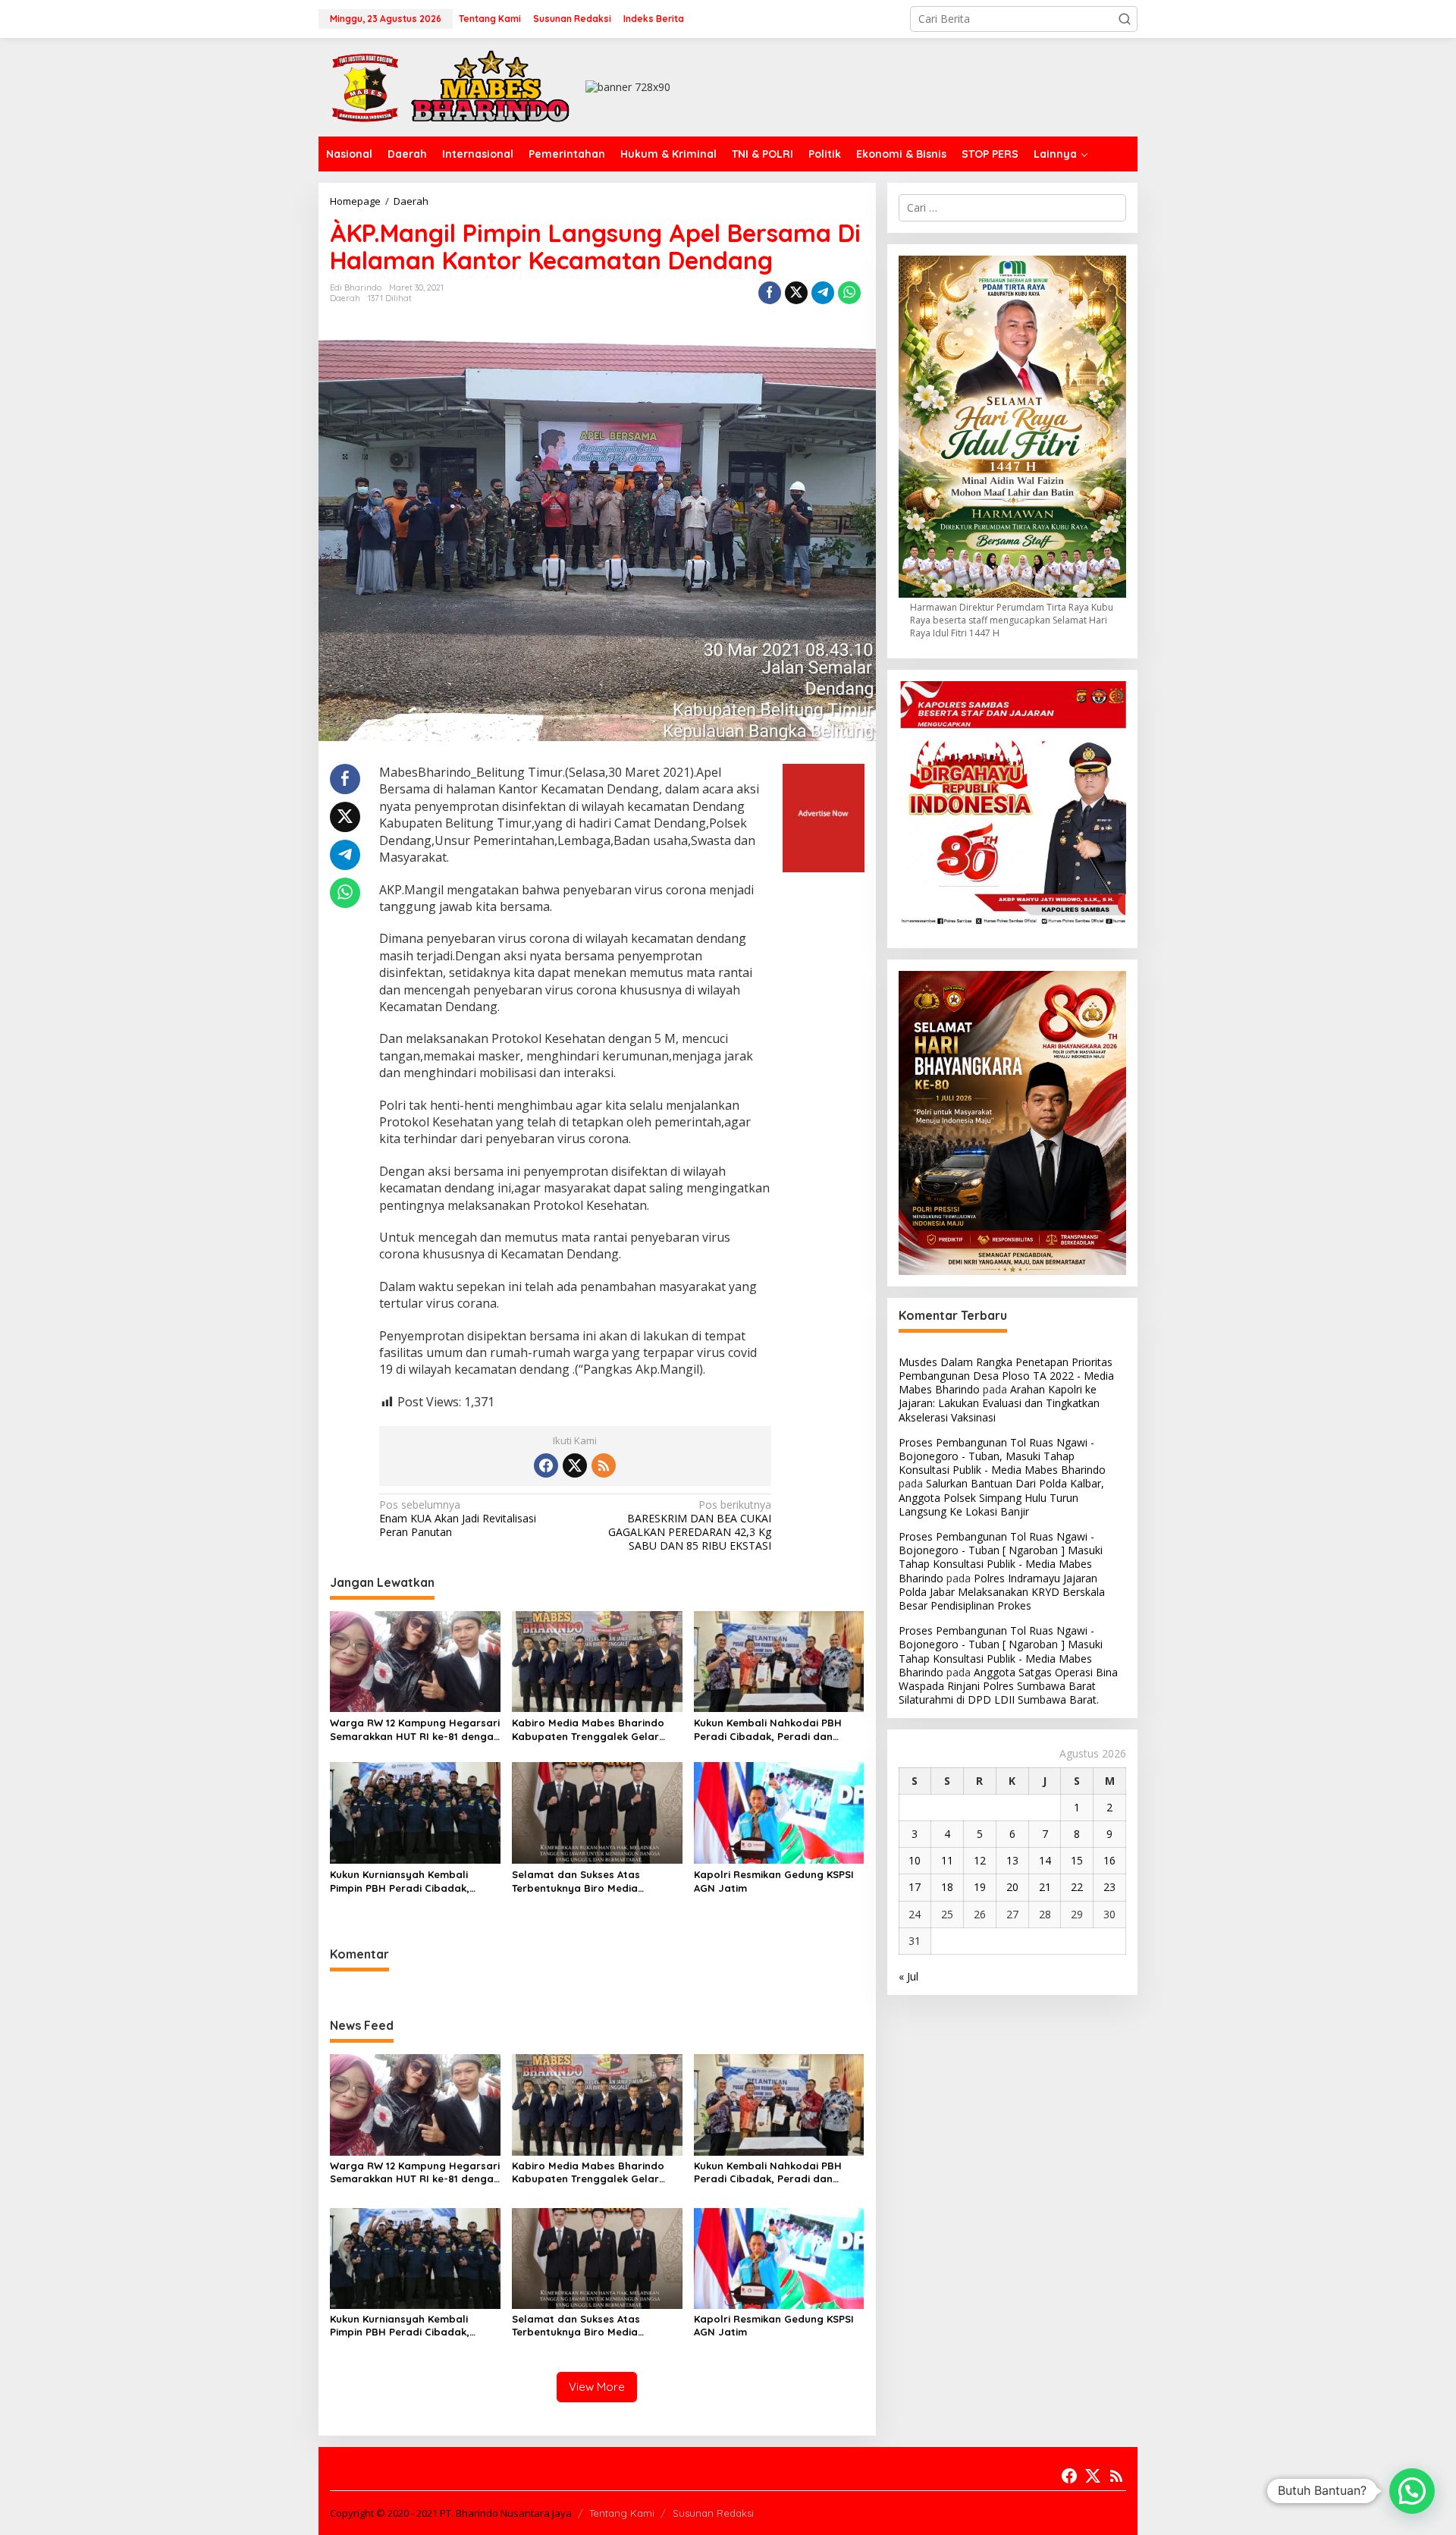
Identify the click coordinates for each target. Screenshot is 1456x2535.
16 (1109, 1860)
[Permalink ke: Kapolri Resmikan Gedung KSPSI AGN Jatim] (779, 1812)
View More (597, 2387)
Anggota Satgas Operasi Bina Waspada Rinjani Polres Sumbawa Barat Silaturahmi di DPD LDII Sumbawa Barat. (1008, 1686)
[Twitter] (575, 1465)
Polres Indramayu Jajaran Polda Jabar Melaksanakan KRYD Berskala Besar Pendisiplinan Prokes (1002, 1592)
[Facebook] (546, 1465)
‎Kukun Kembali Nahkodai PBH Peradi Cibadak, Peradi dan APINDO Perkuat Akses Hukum (768, 1730)
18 (947, 1887)
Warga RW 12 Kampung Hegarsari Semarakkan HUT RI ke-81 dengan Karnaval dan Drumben (415, 1730)
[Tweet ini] (796, 293)
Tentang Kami (622, 2513)
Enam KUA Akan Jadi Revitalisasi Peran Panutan (458, 1519)
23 (1109, 1887)
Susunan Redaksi (713, 2513)
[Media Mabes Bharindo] (451, 86)
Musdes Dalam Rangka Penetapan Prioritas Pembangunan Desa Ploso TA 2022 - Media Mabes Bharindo (1006, 1376)
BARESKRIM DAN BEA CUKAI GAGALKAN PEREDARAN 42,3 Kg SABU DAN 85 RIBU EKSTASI (690, 1526)
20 (1012, 1887)
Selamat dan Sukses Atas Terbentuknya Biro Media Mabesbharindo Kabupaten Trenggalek (581, 1882)
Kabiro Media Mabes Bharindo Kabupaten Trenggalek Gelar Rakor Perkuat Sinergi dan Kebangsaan (588, 1730)
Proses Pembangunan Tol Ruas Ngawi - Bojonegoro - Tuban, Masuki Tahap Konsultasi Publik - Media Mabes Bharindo (1002, 1456)
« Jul (908, 1976)
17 (915, 1887)
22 (1077, 1887)
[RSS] (604, 1465)
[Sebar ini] (770, 293)
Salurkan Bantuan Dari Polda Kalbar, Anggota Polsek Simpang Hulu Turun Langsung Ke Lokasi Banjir (1001, 1497)
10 (915, 1860)
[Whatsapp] (849, 293)
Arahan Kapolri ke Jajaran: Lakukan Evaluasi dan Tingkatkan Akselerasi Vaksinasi (999, 1403)
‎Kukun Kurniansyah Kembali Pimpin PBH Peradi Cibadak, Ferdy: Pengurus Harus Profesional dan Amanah (400, 1882)
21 (1045, 1887)
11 (947, 1860)
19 (980, 1887)
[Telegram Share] (823, 293)
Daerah (345, 298)
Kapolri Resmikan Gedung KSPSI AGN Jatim (774, 1881)
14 (1045, 1860)
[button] (1125, 19)
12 (980, 1860)
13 (1012, 1860)
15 (1077, 1860)
